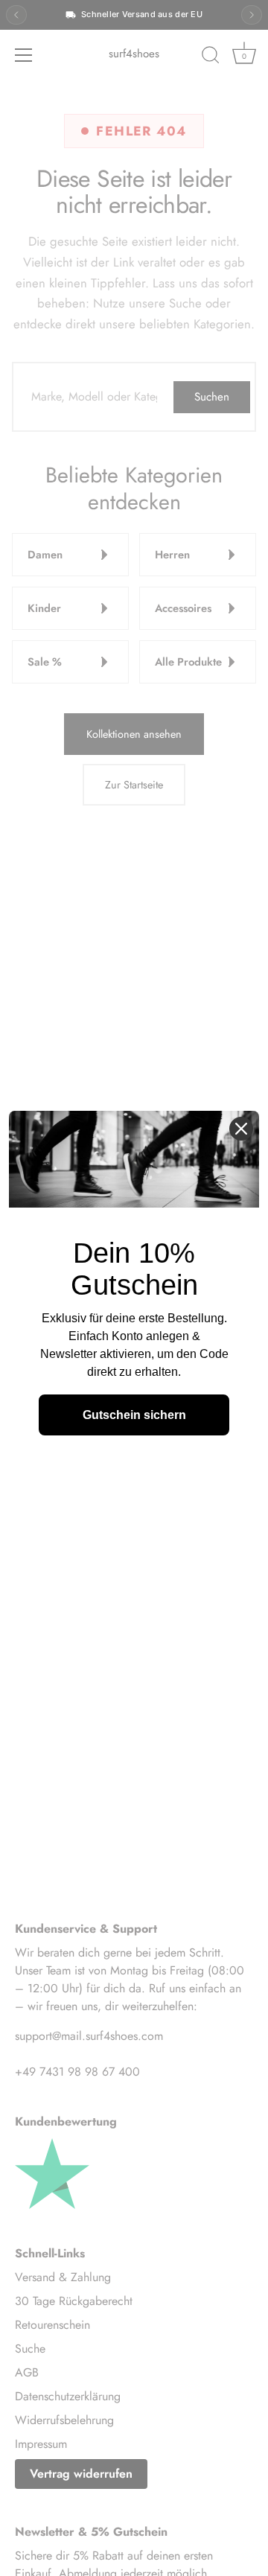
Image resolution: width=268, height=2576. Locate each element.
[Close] (241, 1129)
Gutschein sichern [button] (134, 1415)
